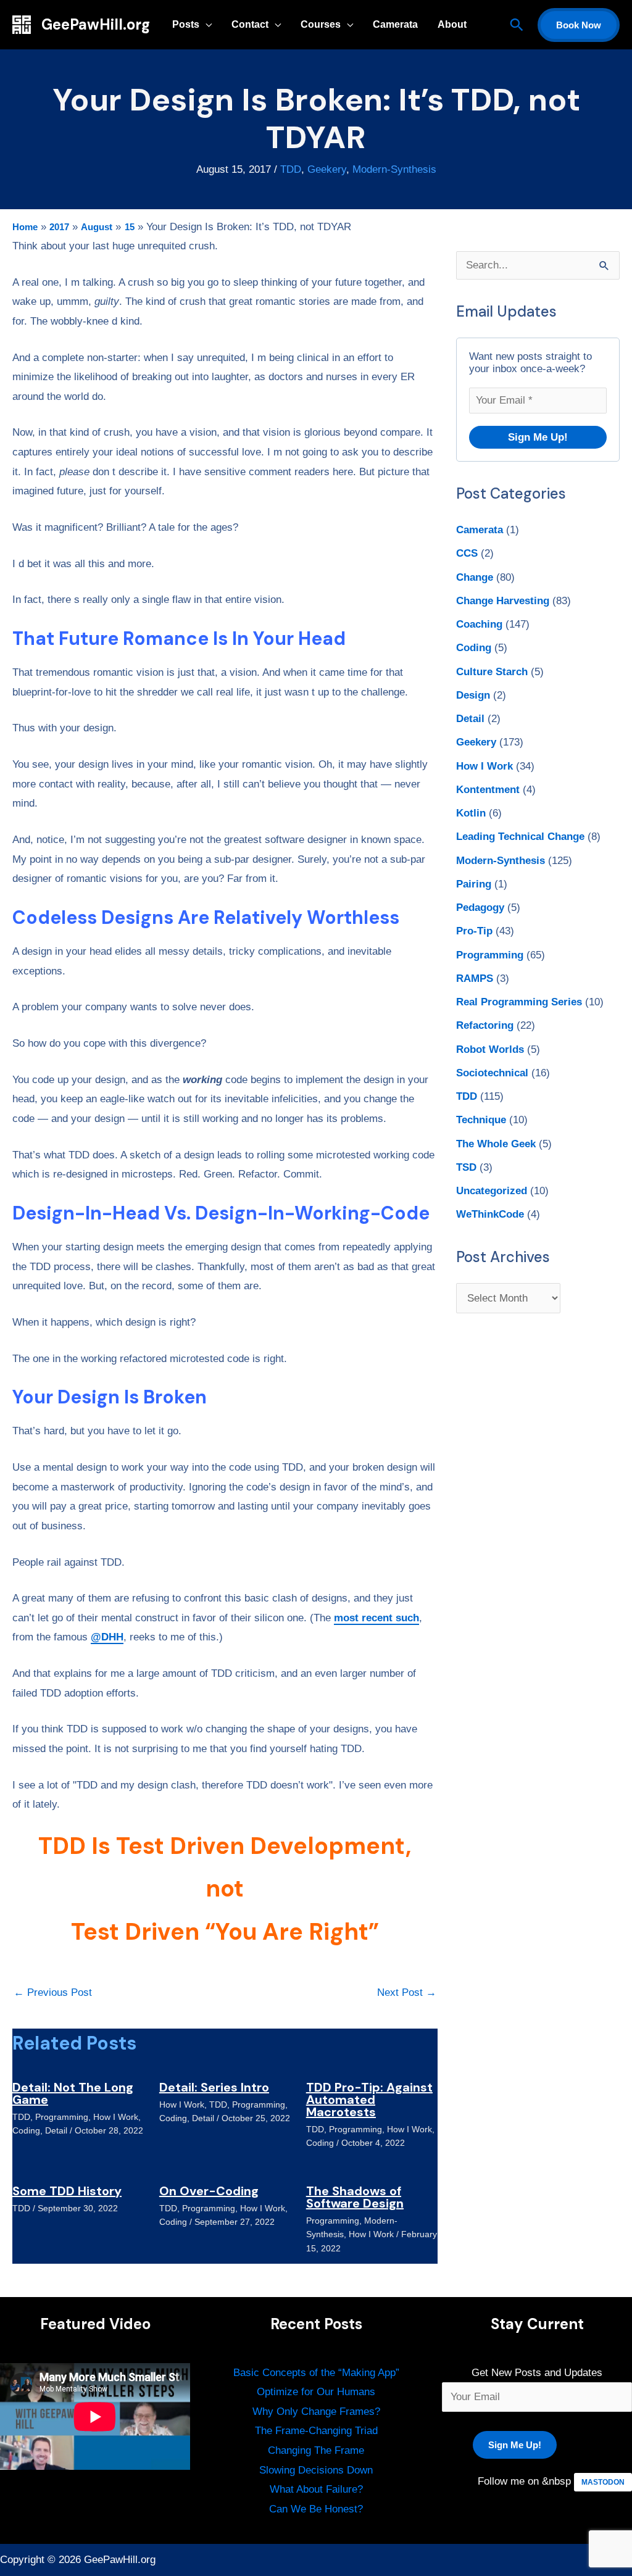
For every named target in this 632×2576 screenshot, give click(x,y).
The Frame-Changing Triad (316, 2431)
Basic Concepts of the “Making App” (316, 2373)
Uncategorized (492, 1191)
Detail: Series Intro (214, 2087)
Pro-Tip (474, 931)
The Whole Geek (496, 1144)
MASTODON (603, 2482)
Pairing (474, 884)
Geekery (327, 169)
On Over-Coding (209, 2191)
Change (475, 577)
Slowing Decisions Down (316, 2470)
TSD (466, 1167)
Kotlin (471, 813)
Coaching (479, 624)
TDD (291, 169)
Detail (56, 2130)
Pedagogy (480, 908)
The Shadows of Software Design (355, 2197)
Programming (62, 2117)
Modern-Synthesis (394, 169)
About (452, 24)
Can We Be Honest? (316, 2509)
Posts (186, 24)
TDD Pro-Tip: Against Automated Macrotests (369, 2100)
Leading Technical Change (520, 837)
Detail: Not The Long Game (73, 2093)
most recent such (376, 1618)
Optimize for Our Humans (316, 2392)
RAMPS (475, 978)
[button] (517, 25)
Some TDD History (67, 2191)
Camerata (395, 24)
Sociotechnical (492, 1073)
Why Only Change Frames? (316, 2412)
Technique (481, 1120)
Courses (321, 24)
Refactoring (485, 1025)
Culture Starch (492, 672)
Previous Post (53, 1992)
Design (473, 695)
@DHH (107, 1637)
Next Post (407, 1992)
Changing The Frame (316, 2450)
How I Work (116, 2117)
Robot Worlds (490, 1049)
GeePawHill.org (96, 24)
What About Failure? (316, 2489)
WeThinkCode (490, 1214)
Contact (250, 24)
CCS (467, 553)
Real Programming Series (519, 1002)
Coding (26, 2130)
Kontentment (488, 790)
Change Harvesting (503, 601)
